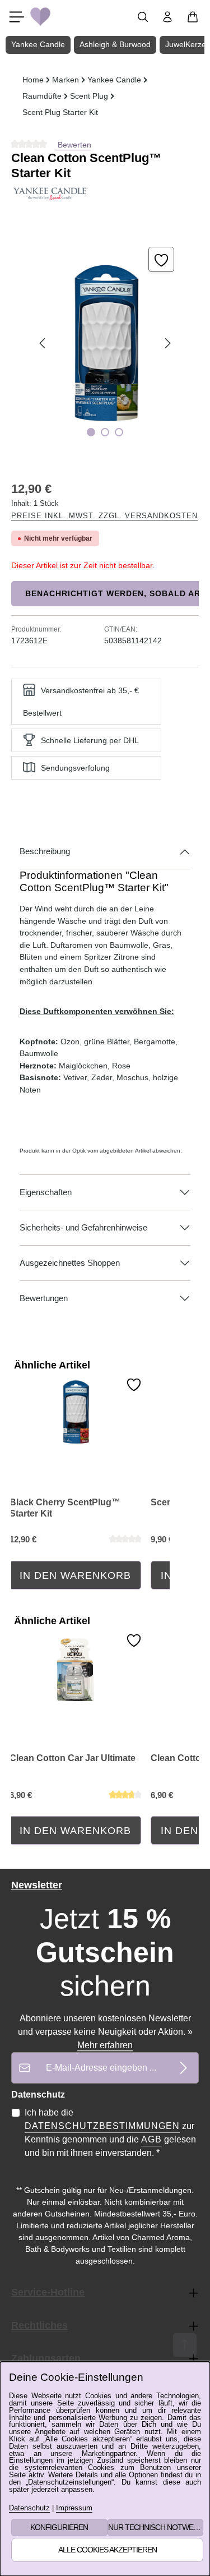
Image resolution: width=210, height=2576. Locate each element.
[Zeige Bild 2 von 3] (105, 432)
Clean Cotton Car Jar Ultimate (73, 1758)
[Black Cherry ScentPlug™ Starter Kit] (75, 1412)
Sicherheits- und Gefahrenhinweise (83, 1228)
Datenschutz (29, 2508)
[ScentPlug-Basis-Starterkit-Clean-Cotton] (105, 344)
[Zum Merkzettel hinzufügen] (161, 260)
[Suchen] (143, 17)
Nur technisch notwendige (156, 2527)
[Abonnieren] (183, 2068)
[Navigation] (17, 17)
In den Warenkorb (75, 1575)
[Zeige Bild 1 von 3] (91, 432)
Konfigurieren (59, 2527)
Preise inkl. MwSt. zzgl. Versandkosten (104, 516)
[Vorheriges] (43, 343)
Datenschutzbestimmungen (102, 2126)
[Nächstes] (167, 343)
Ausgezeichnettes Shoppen (70, 1263)
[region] (105, 344)
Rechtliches (39, 2325)
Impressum (74, 2508)
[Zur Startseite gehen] (40, 17)
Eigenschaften (46, 1192)
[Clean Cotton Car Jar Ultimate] (75, 1668)
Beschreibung (45, 851)
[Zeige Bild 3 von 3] (119, 432)
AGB (151, 2139)
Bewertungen (44, 1298)
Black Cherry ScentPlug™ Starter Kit (65, 1508)
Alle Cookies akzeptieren (108, 2550)
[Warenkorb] (193, 17)
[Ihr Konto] (167, 17)
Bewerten (73, 145)
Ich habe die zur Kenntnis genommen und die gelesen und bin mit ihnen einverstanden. (110, 2133)
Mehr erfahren (105, 2045)
